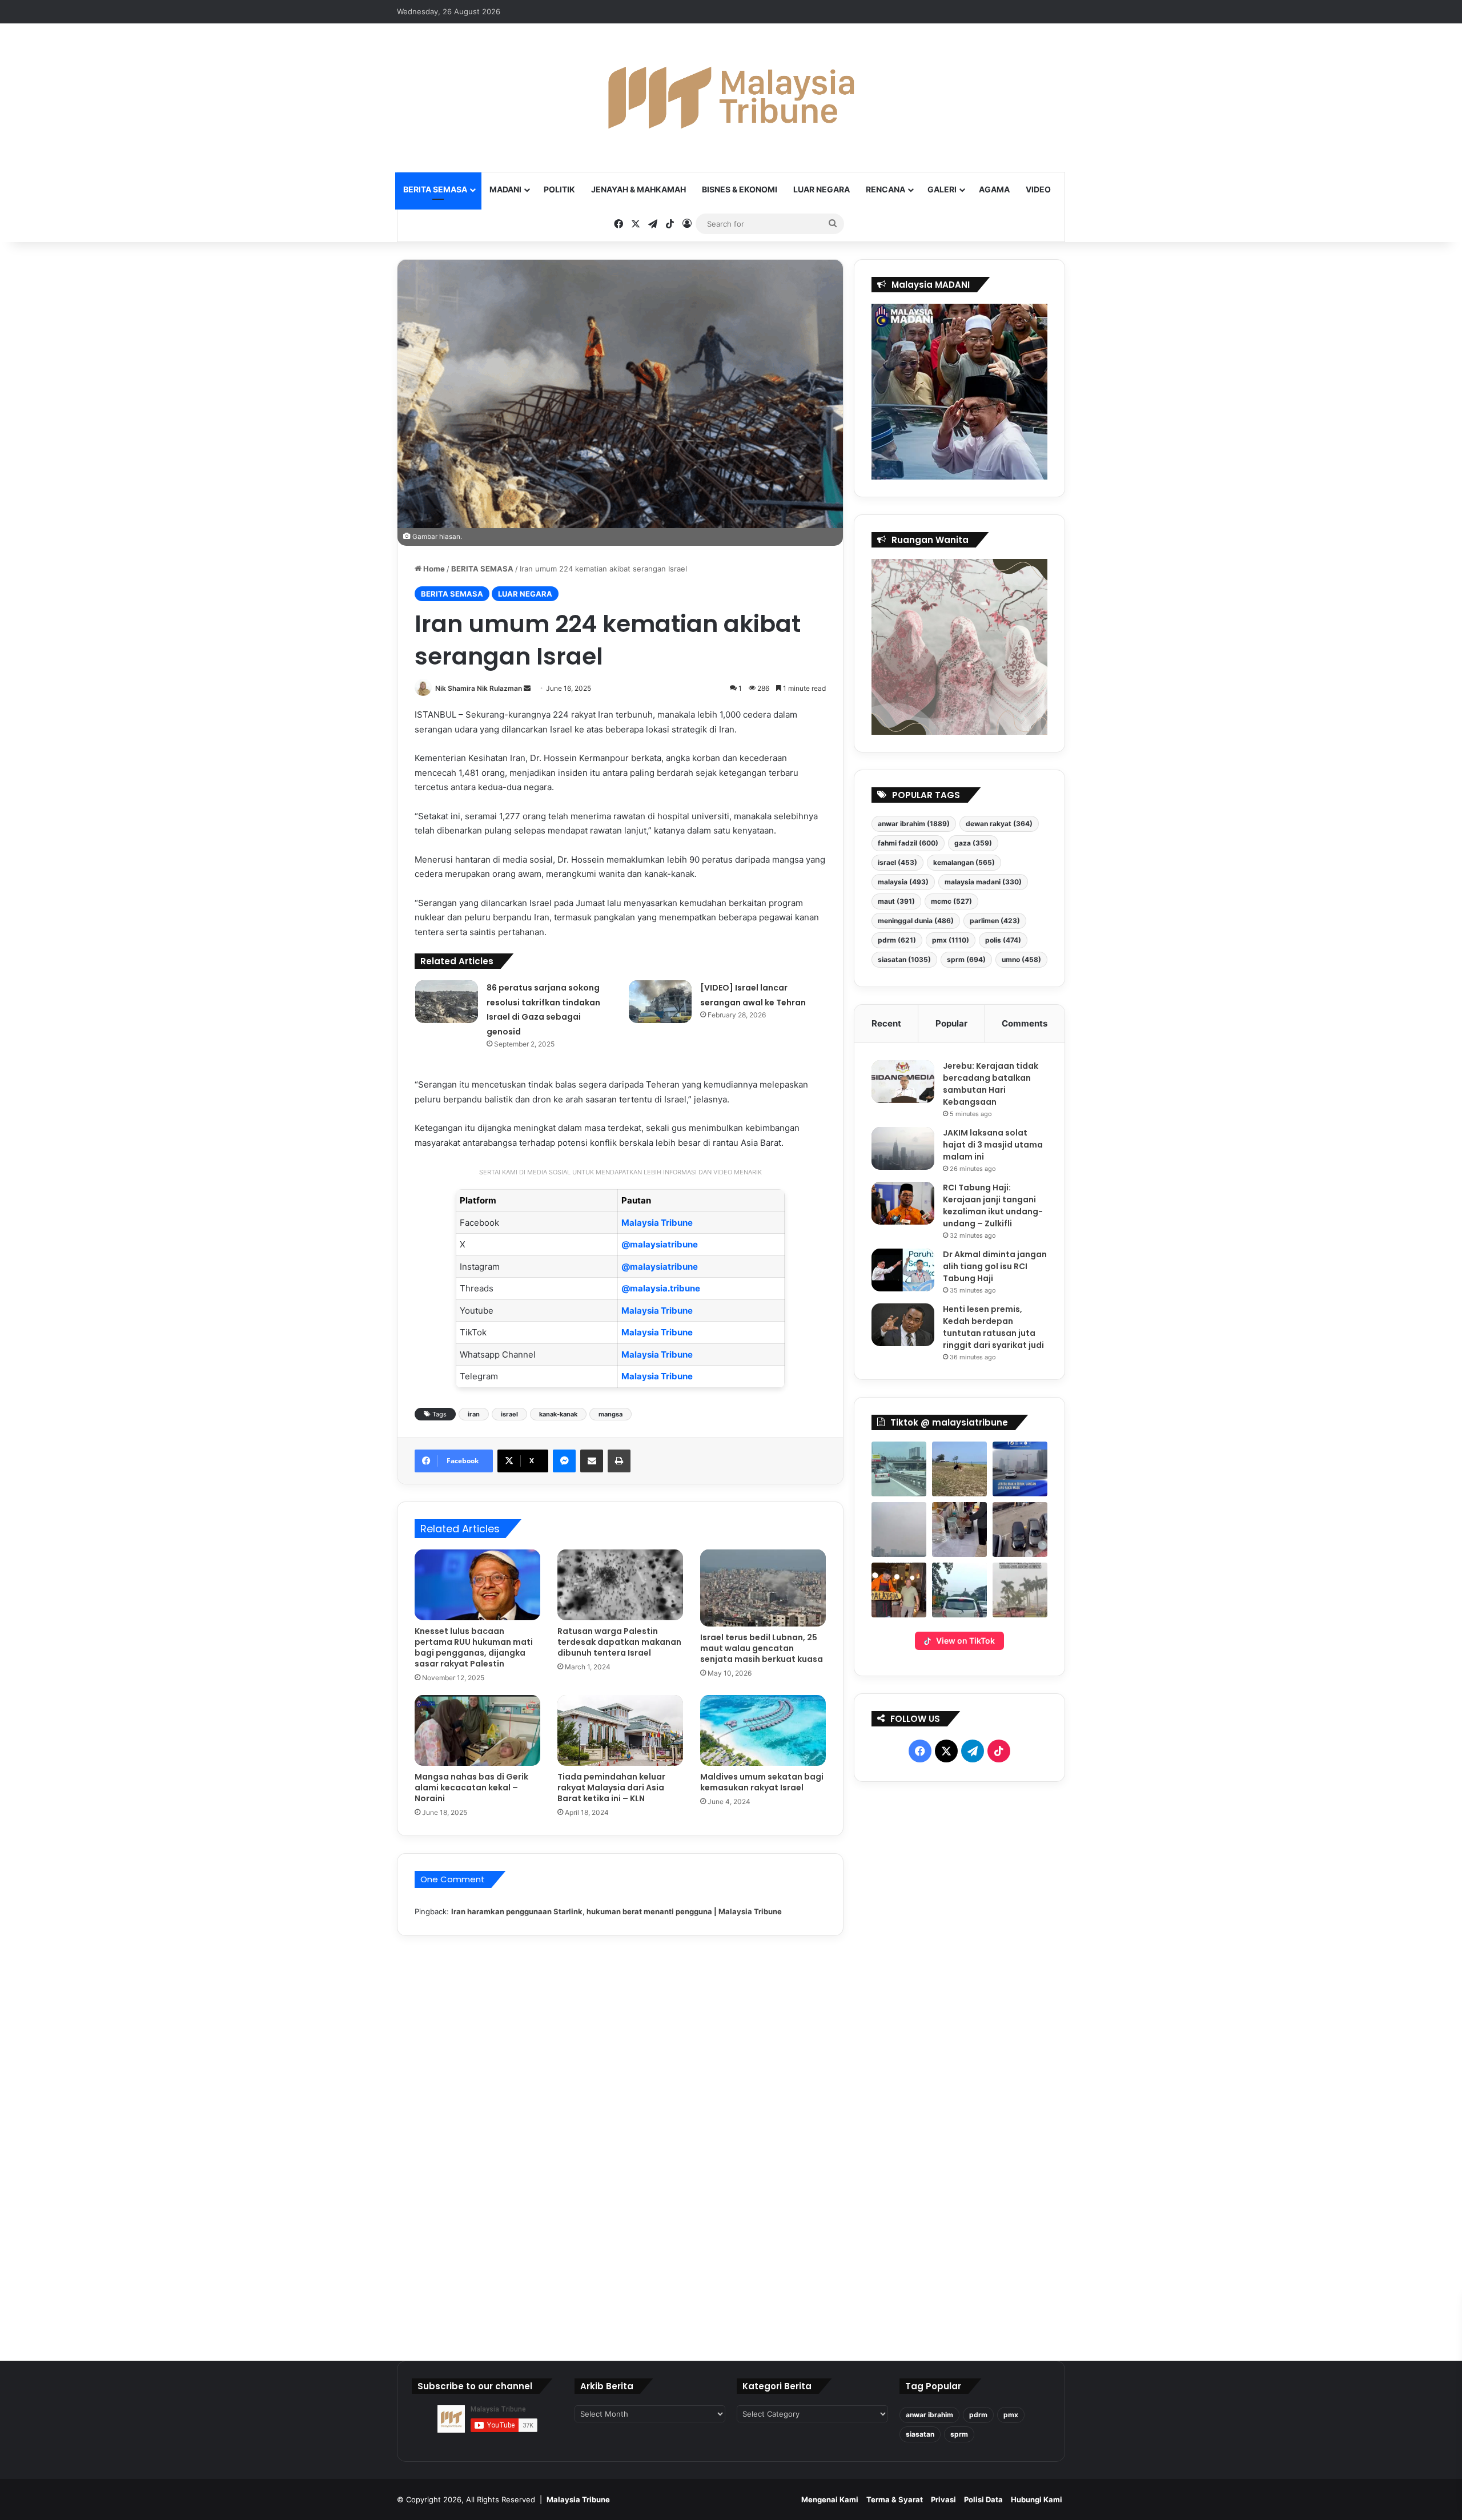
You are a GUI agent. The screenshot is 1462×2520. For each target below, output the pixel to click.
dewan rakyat (999, 824)
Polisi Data (983, 2499)
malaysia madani (983, 882)
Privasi (943, 2499)
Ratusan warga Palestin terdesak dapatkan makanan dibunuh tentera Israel (619, 1642)
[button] (899, 1469)
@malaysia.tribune (661, 1288)
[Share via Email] (592, 1461)
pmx (951, 940)
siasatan (904, 959)
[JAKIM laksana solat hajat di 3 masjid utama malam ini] (903, 1148)
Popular (951, 1023)
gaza (973, 843)
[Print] (619, 1461)
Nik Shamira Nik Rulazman (479, 688)
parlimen (995, 921)
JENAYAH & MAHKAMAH (638, 189)
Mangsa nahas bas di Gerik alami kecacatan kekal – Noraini (471, 1788)
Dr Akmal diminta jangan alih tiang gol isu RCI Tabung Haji (995, 1266)
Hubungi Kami (1037, 2499)
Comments (1025, 1023)
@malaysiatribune (660, 1244)
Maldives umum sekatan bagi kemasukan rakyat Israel (762, 1782)
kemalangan (964, 862)
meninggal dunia (916, 921)
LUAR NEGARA (822, 189)
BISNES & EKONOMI (740, 189)
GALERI (942, 189)
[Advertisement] (960, 2067)
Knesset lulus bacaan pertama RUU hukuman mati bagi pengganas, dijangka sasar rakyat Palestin (474, 1647)
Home (433, 569)
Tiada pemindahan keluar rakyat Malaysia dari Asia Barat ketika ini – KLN (611, 1788)
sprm (966, 959)
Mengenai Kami (830, 2499)
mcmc (951, 901)
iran (474, 1414)
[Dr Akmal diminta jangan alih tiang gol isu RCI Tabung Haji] (903, 1270)
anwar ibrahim (914, 824)
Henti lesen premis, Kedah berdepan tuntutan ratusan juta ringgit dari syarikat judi (993, 1327)
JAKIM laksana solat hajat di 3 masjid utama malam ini (993, 1145)
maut (896, 901)
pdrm (897, 940)
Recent (886, 1023)
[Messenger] (564, 1461)
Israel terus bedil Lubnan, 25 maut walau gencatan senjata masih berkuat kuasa (762, 1648)
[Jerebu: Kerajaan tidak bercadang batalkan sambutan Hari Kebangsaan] (903, 1082)
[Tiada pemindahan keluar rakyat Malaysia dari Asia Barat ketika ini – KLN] (620, 1730)
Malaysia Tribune (657, 1223)
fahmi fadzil (908, 843)
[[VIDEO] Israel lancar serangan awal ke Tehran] (660, 1002)
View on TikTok (965, 1641)
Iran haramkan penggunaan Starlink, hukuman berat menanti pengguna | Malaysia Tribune (616, 1911)
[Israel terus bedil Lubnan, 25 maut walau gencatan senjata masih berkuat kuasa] (763, 1588)
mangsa (610, 1414)
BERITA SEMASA (435, 189)
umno (1021, 959)
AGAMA (994, 189)
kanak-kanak (558, 1414)
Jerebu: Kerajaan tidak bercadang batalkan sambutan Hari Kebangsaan (991, 1084)
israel (509, 1414)
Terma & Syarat (895, 2499)
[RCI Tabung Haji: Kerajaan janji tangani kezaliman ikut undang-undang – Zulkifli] (903, 1203)
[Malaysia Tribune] (731, 98)
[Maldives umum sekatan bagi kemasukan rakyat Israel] (763, 1730)
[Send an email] (527, 688)
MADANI (505, 189)
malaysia (903, 882)
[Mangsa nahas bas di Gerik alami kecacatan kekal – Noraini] (477, 1730)
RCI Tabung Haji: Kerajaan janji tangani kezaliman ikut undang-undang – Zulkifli (993, 1205)
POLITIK (559, 189)
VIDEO (1038, 189)
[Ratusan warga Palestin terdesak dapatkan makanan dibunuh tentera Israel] (620, 1585)
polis (1003, 940)
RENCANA (885, 189)
